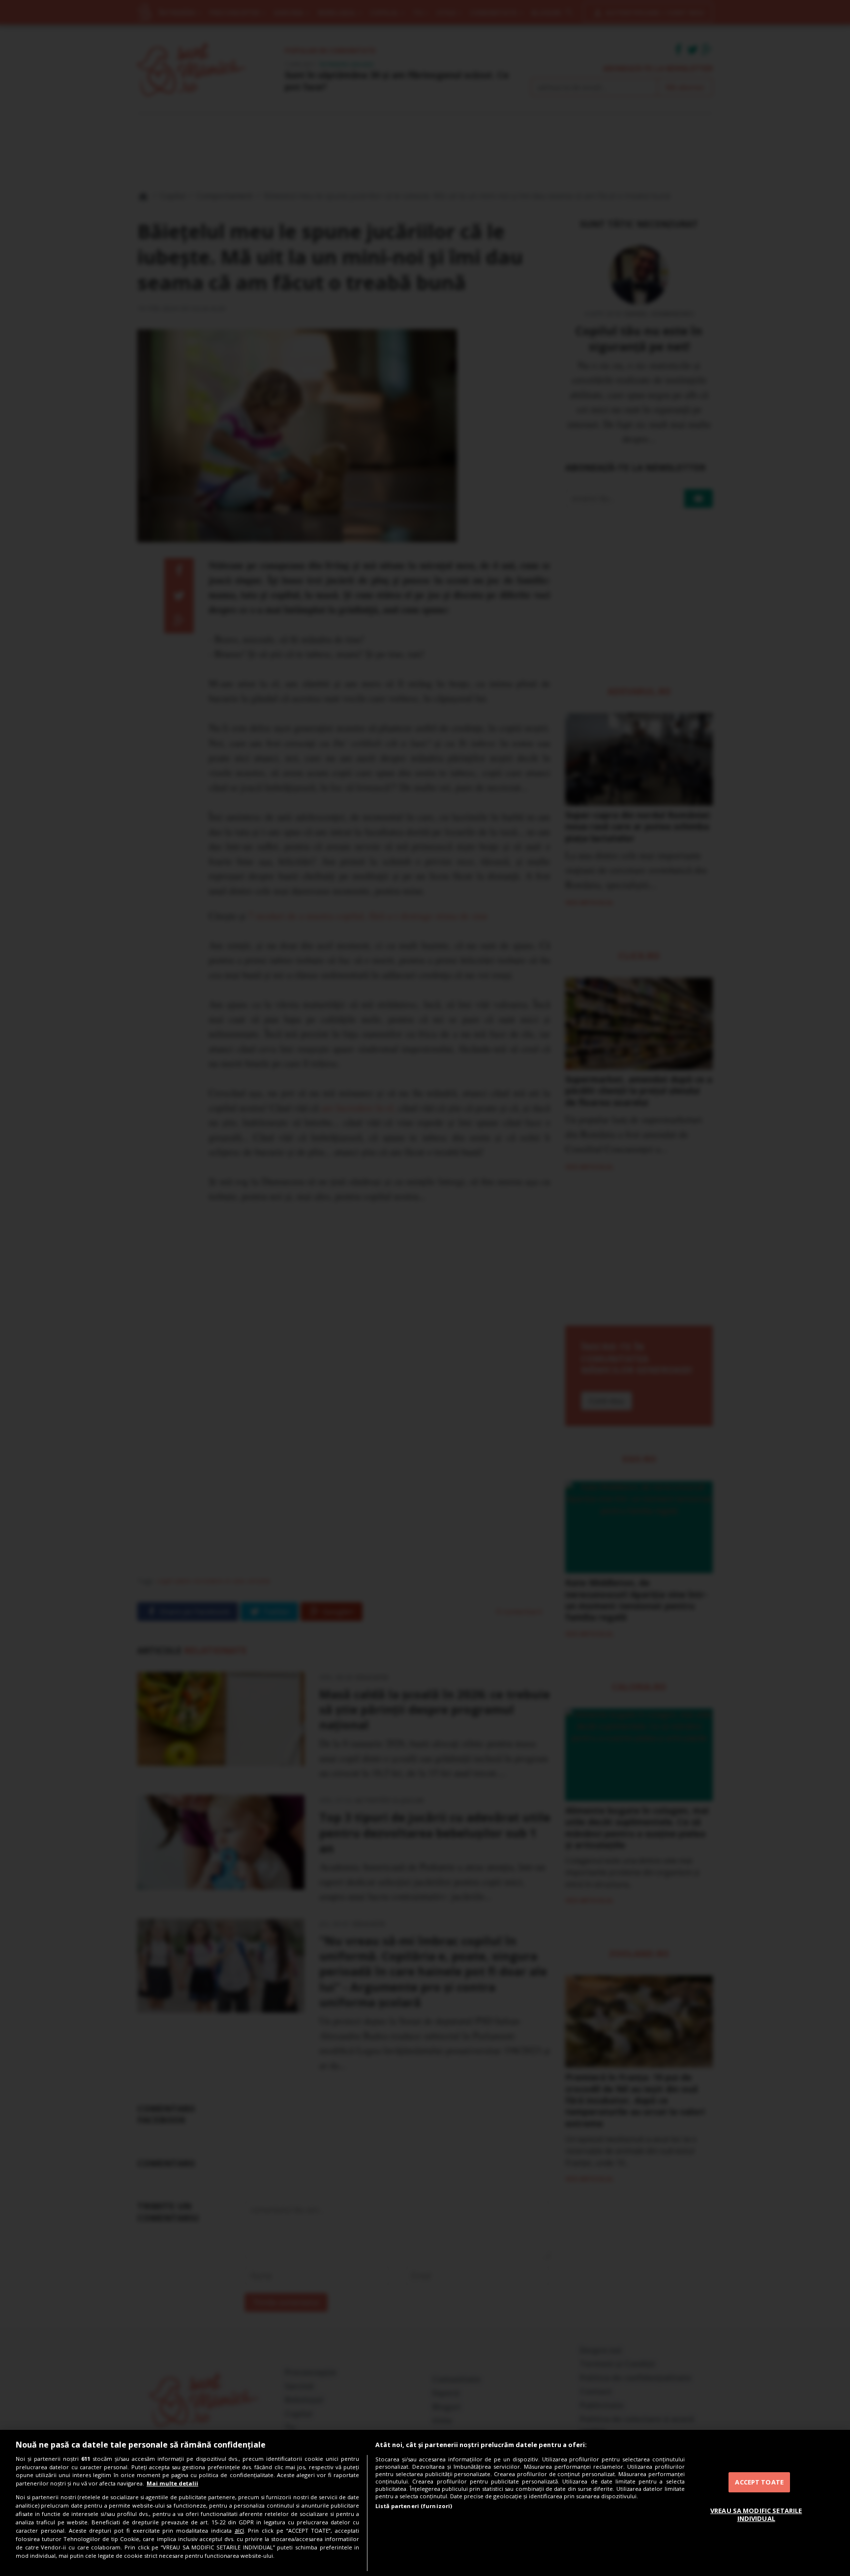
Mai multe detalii (172, 2483)
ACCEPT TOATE (759, 2482)
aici (239, 2530)
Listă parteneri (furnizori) (414, 2506)
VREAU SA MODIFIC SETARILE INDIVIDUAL (756, 2514)
